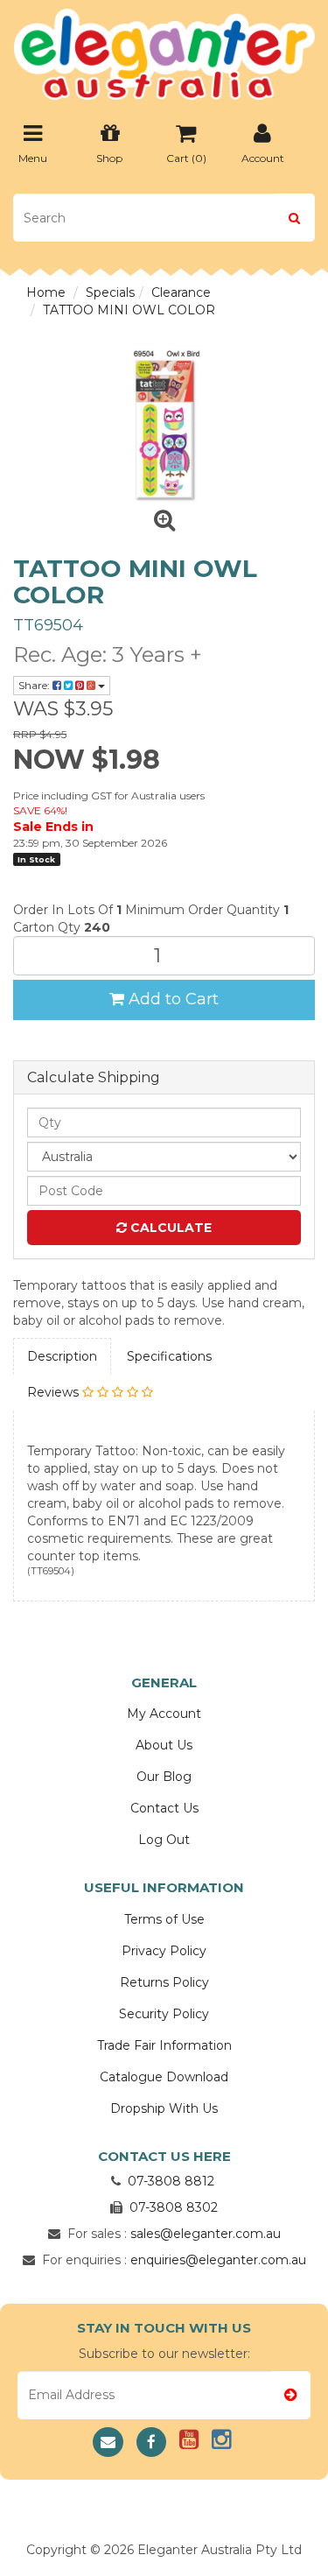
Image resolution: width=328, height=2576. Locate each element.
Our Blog (164, 1777)
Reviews (55, 1392)
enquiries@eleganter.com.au (218, 2260)
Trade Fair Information (164, 2045)
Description (62, 1356)
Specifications (169, 1356)
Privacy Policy (164, 1951)
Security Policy (164, 2014)
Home (46, 292)
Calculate (169, 1228)
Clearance (181, 292)
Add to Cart (171, 999)
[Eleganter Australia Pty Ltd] (164, 49)
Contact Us (164, 1808)
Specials (110, 292)
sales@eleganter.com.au (206, 2234)
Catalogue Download (164, 2077)
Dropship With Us (164, 2108)
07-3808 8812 (171, 2181)
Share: (35, 685)
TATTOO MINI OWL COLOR (129, 310)
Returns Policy (164, 1982)
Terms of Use (164, 1919)
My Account (164, 1714)
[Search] (294, 218)
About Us (164, 1745)
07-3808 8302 (174, 2207)
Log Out (164, 1840)
